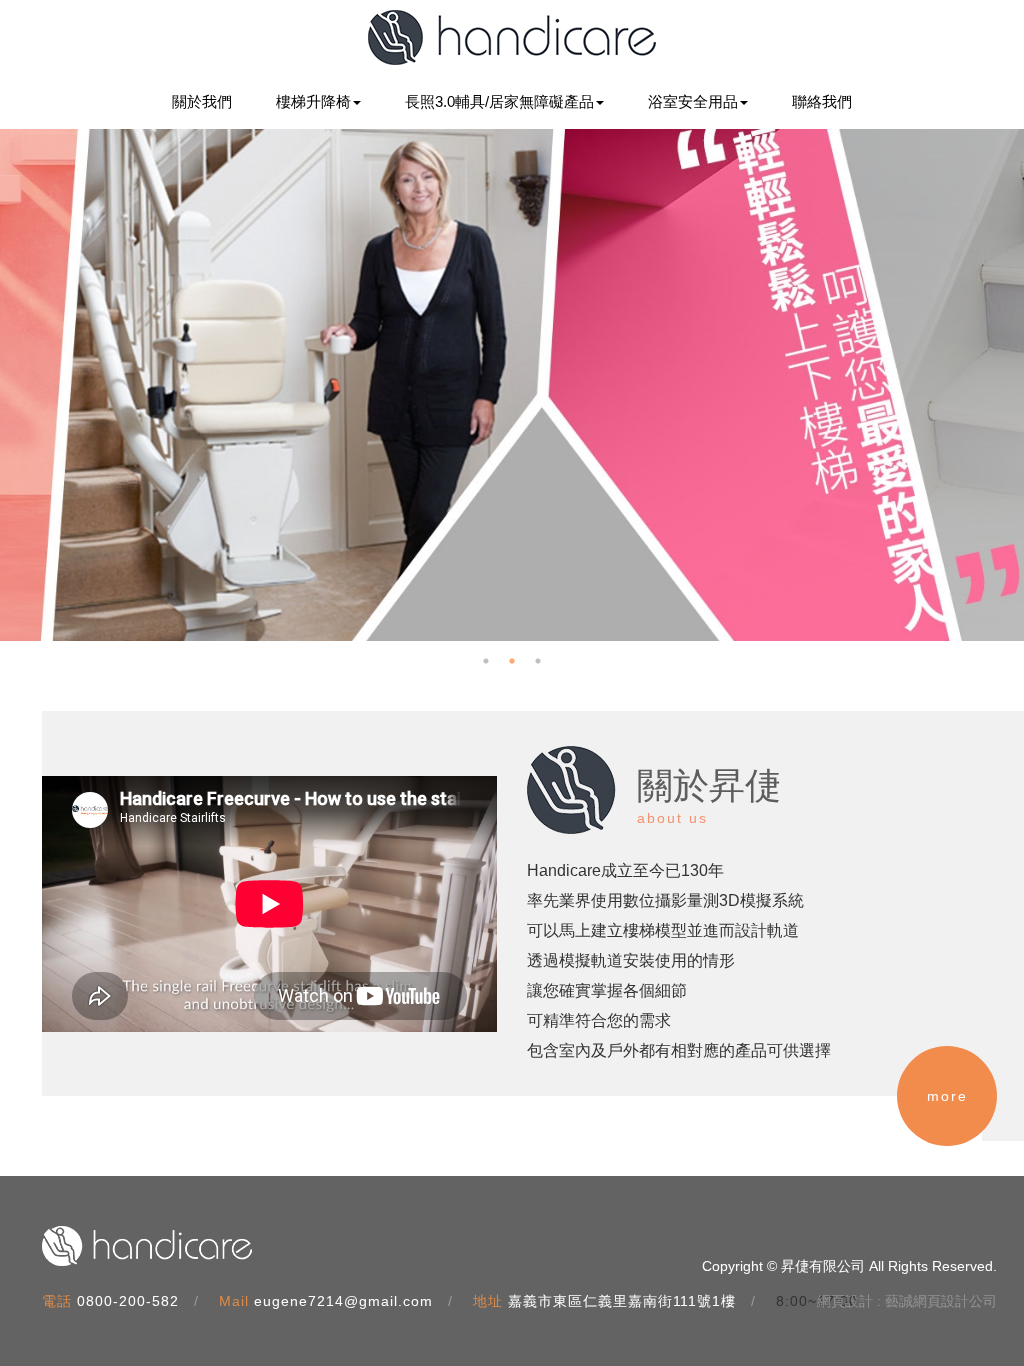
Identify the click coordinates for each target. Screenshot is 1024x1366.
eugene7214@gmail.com (343, 1301)
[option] (512, 385)
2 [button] (512, 661)
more (947, 1096)
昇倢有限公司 (512, 37)
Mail (234, 1301)
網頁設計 (845, 1301)
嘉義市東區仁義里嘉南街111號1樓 (622, 1301)
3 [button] (538, 661)
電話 (57, 1301)
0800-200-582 (128, 1301)
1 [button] (486, 661)
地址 (488, 1301)
